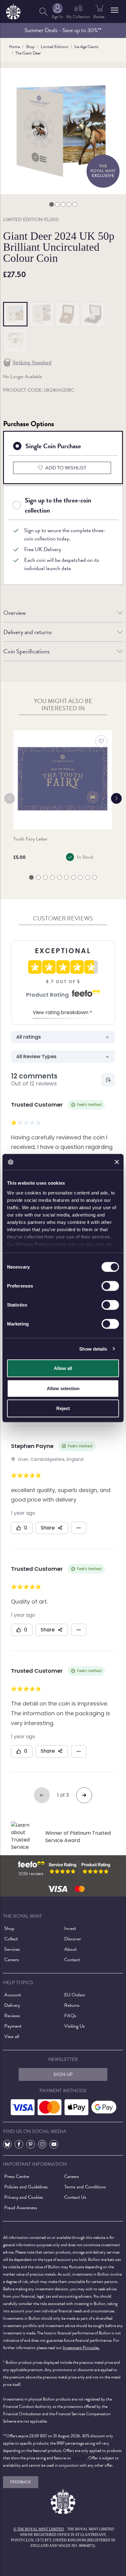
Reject (63, 1408)
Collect (11, 1939)
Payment (13, 2026)
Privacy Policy (33, 1244)
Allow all (63, 1368)
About (70, 1949)
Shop (30, 47)
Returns (72, 2005)
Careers (12, 1960)
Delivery (12, 2005)
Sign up (63, 2074)
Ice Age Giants (86, 47)
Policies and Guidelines (26, 2187)
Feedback (21, 2482)
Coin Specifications (26, 651)
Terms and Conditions (85, 2187)
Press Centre (17, 2176)
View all (12, 2036)
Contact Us (75, 2197)
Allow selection (63, 1388)
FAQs (70, 2016)
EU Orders (75, 1995)
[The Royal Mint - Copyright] (13, 11)
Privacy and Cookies (24, 2197)
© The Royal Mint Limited (39, 2529)
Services (12, 1949)
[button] (115, 10)
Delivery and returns (28, 632)
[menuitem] (43, 11)
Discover (73, 1939)
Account (13, 1995)
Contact (72, 1960)
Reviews (12, 2016)
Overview (15, 613)
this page (79, 2458)
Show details (93, 1349)
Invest (70, 1928)
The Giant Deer (28, 53)
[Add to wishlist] (101, 741)
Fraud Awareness (21, 2208)
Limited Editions (54, 47)
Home (15, 47)
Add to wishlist (66, 468)
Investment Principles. (81, 2348)
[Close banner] (117, 1162)
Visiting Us (74, 2026)
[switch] (110, 1286)
